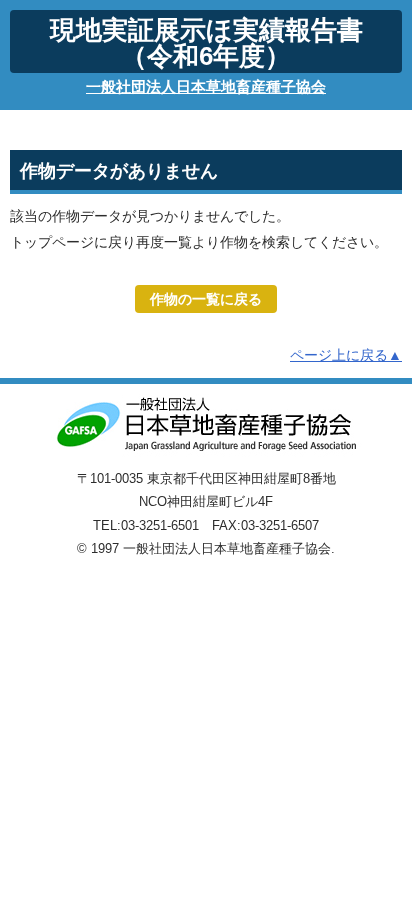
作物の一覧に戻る (206, 299)
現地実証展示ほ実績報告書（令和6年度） (206, 43)
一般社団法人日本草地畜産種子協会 (206, 86)
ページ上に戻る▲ (346, 355)
